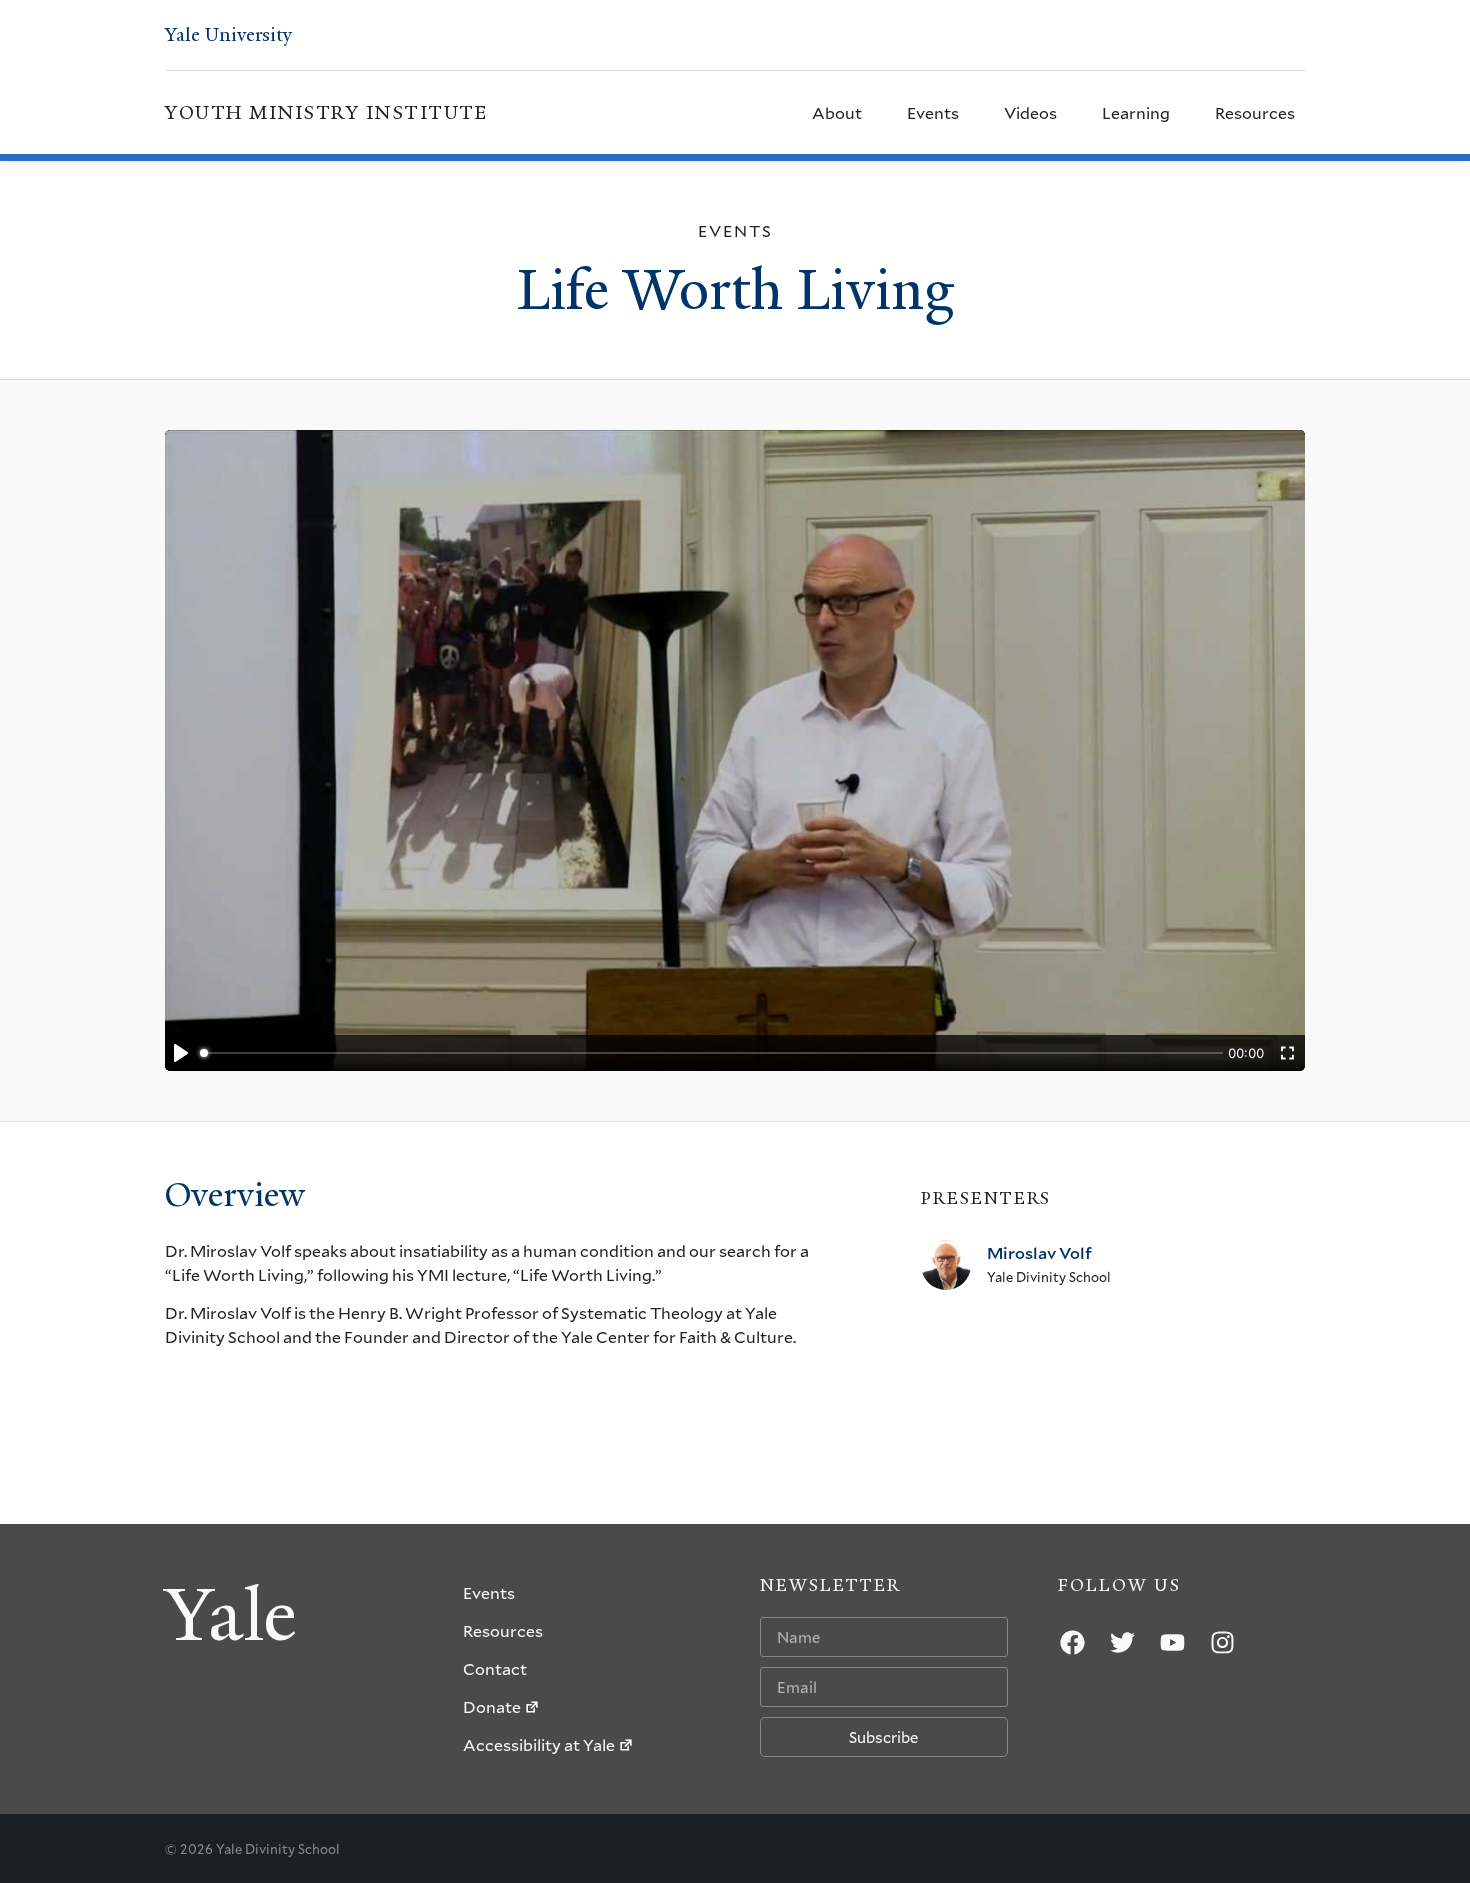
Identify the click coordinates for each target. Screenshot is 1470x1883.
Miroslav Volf (1039, 1252)
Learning (1136, 112)
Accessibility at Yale (539, 1744)
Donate (492, 1706)
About (837, 112)
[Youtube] (1173, 1642)
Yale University (228, 35)
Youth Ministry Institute (326, 113)
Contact (495, 1668)
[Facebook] (1073, 1642)
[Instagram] (1223, 1642)
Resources (1255, 112)
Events (933, 112)
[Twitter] (1123, 1642)
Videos (1030, 112)
